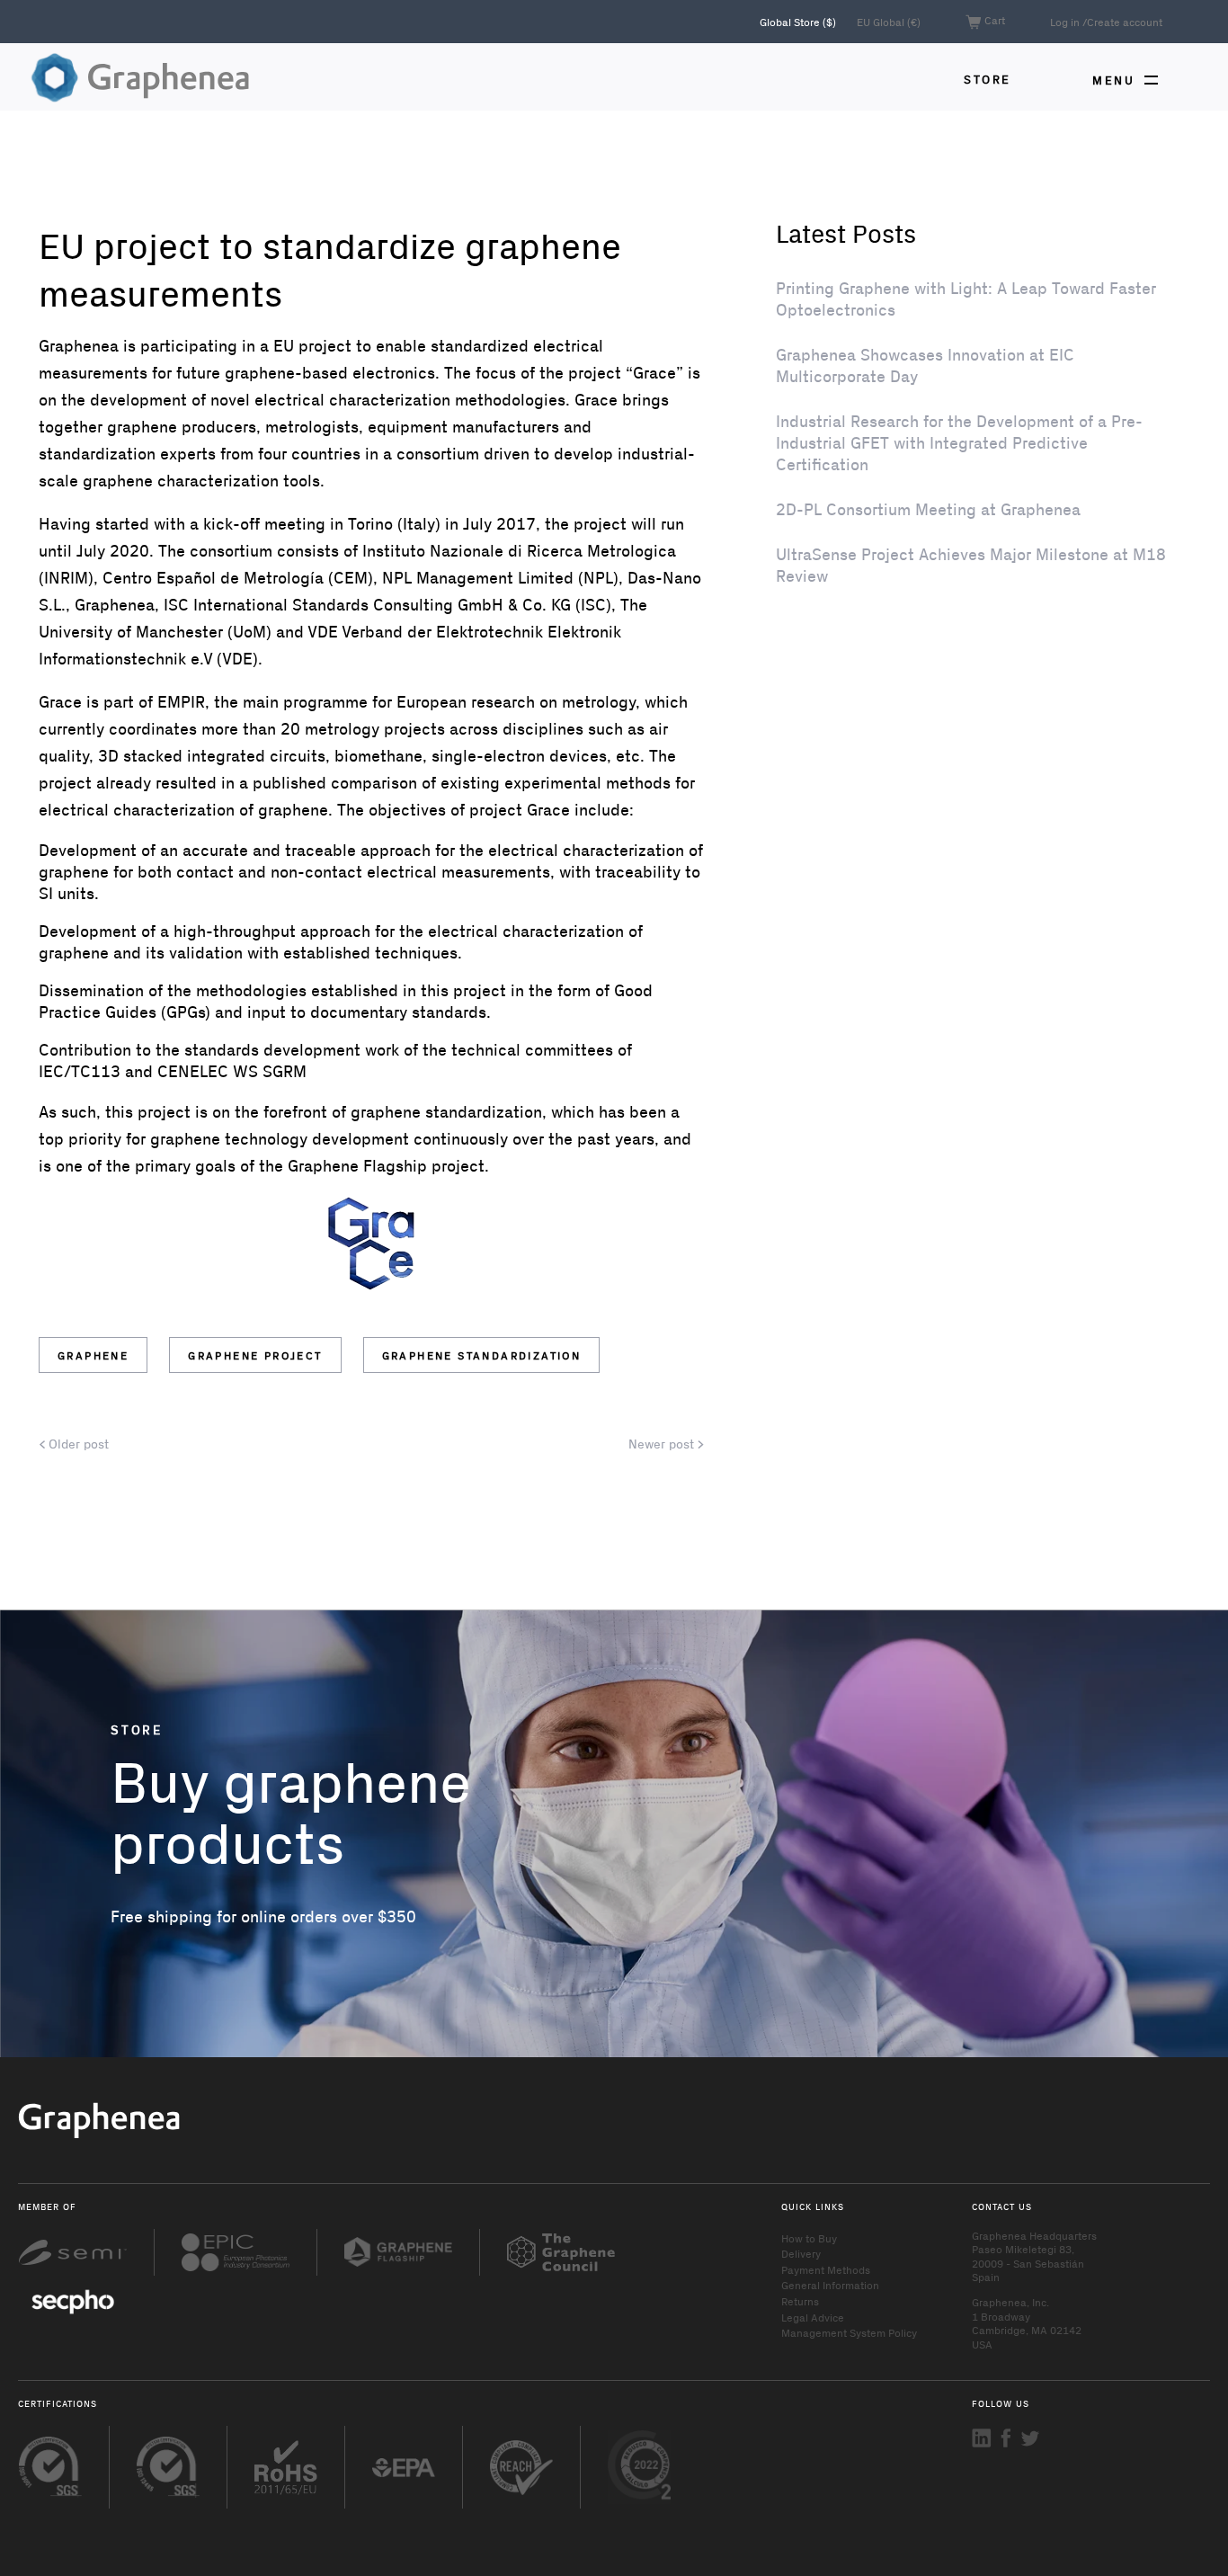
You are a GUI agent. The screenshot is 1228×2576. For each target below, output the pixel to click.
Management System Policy (849, 2332)
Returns (800, 2301)
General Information (830, 2285)
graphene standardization (482, 1355)
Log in (1065, 22)
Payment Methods (826, 2269)
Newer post (663, 1444)
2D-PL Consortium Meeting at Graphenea (928, 509)
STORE (988, 79)
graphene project (255, 1355)
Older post (77, 1444)
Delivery (801, 2253)
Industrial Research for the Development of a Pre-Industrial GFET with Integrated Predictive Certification (959, 442)
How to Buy (809, 2238)
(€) (889, 22)
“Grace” (654, 372)
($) (799, 22)
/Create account (1122, 22)
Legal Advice (813, 2317)
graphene (93, 1355)
